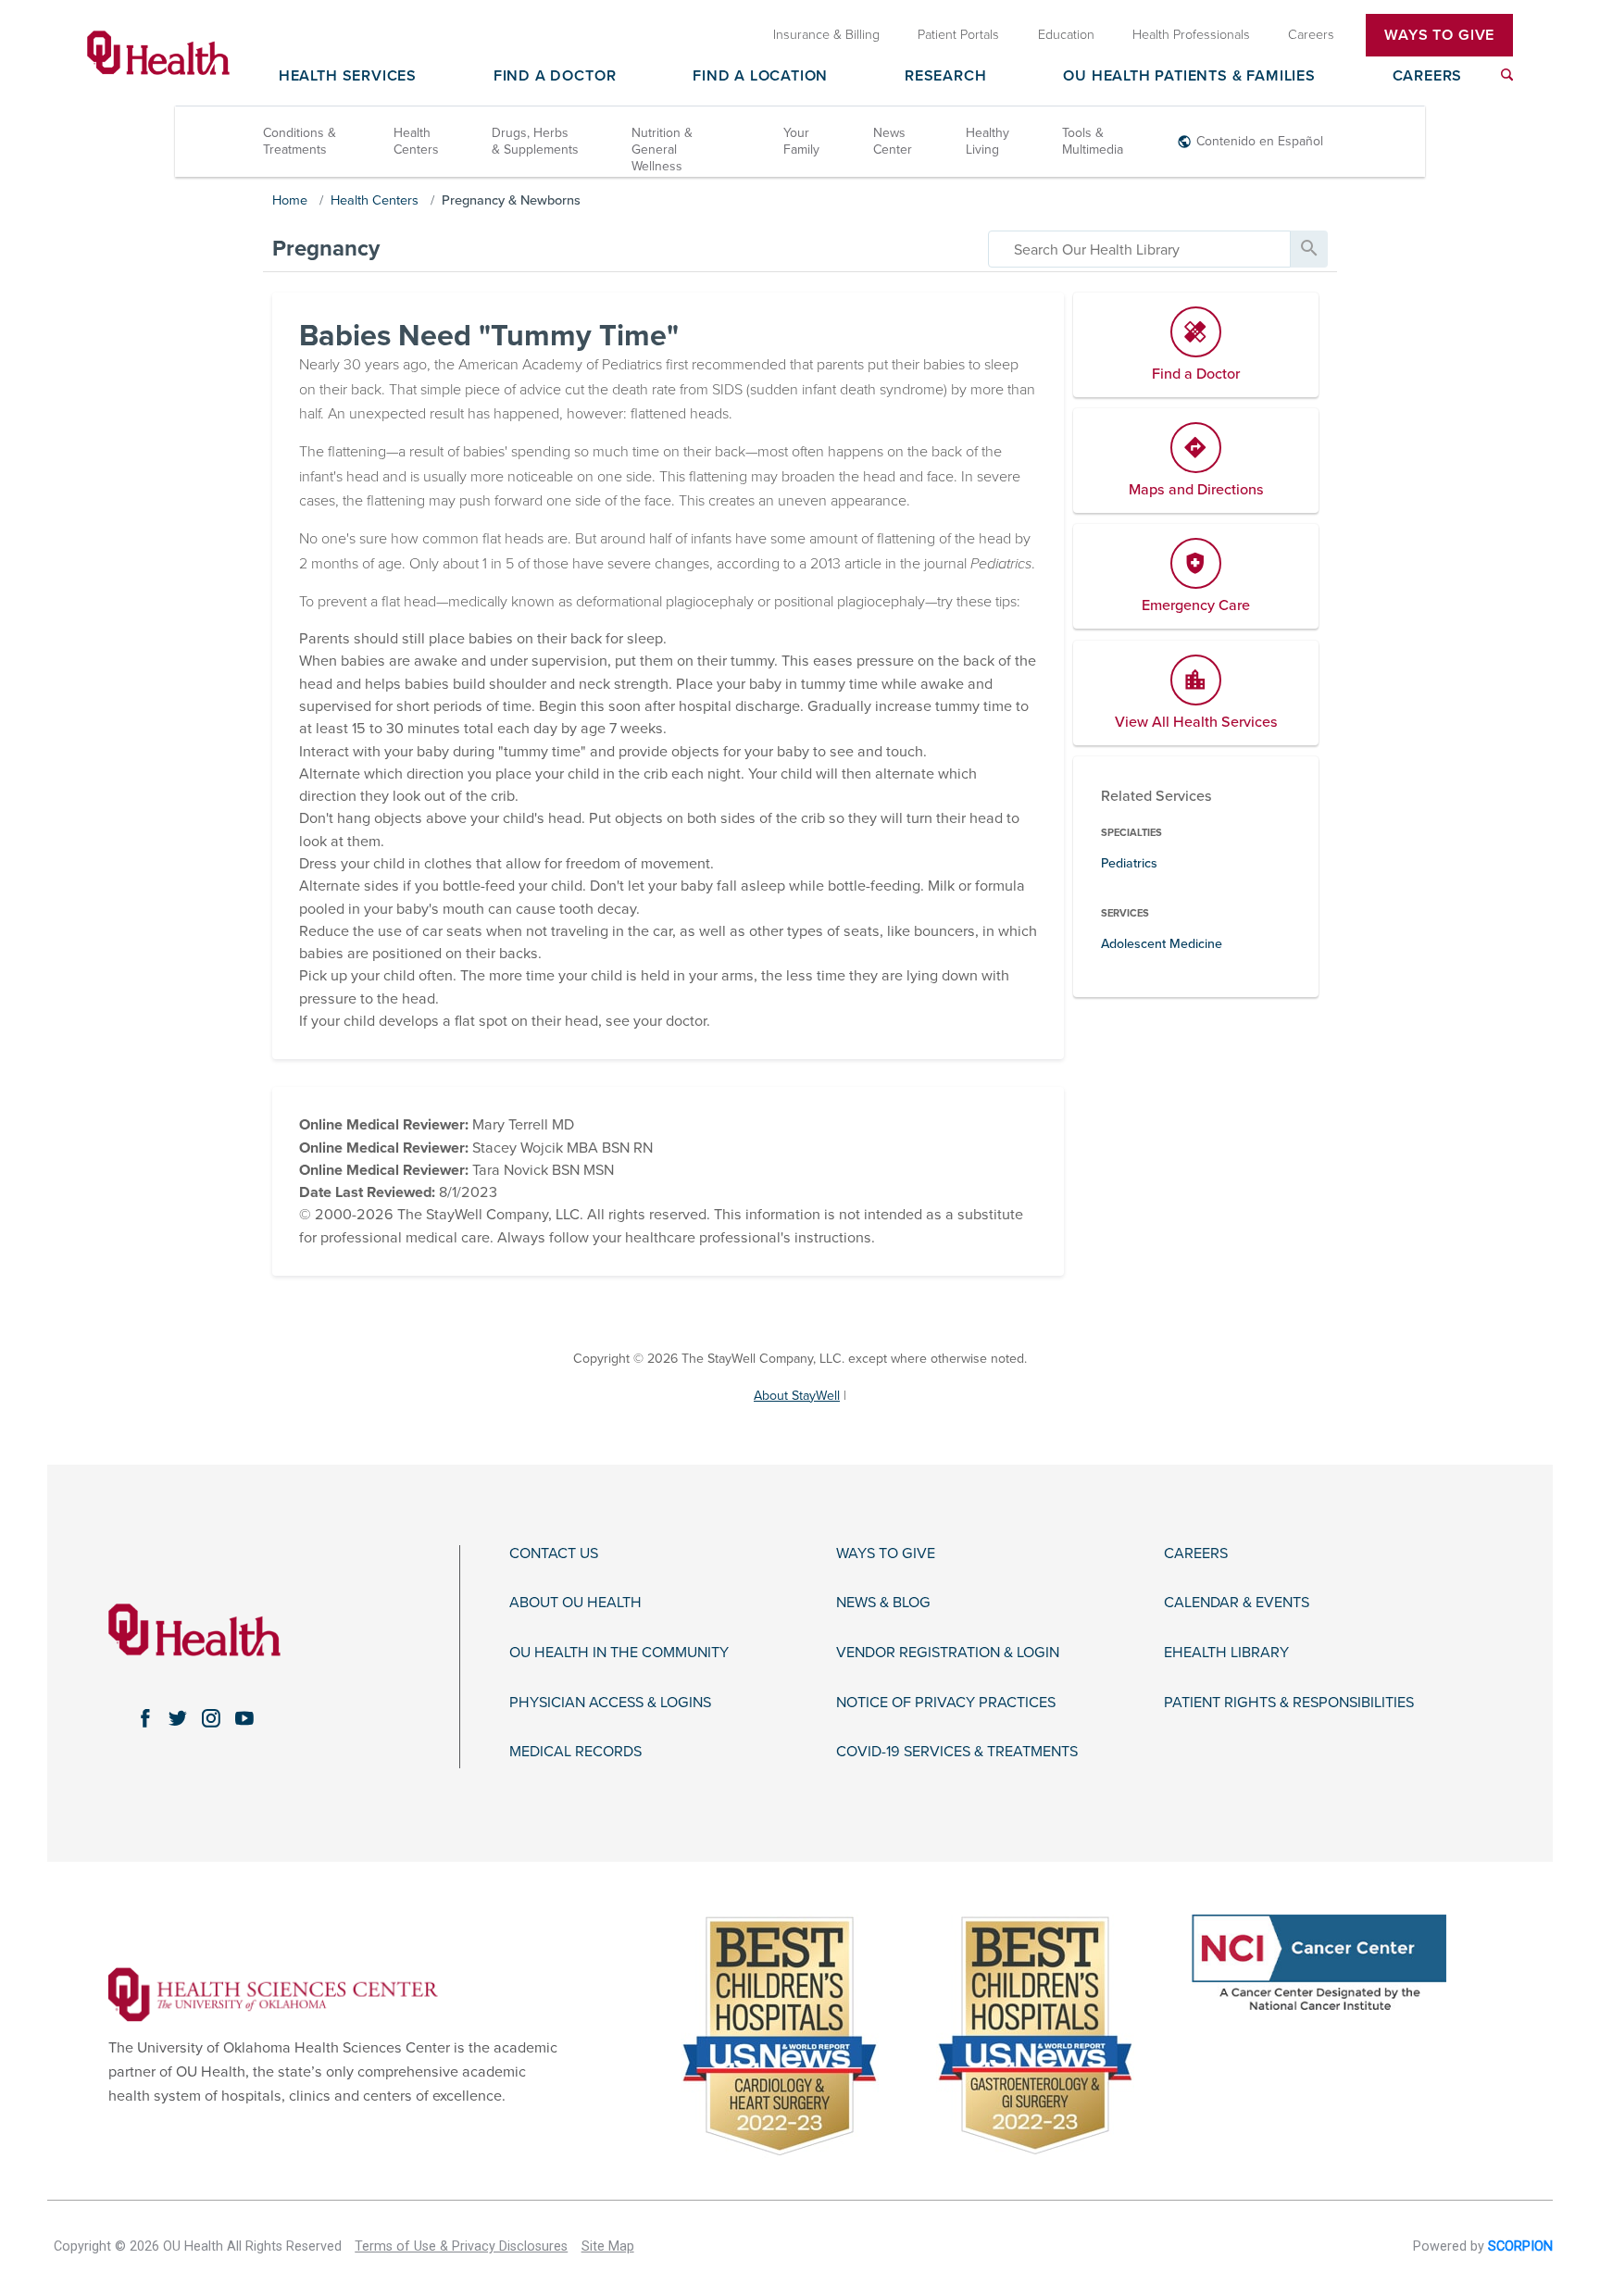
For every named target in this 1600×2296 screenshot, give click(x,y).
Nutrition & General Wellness (662, 150)
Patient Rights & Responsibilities (1289, 1703)
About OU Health (575, 1603)
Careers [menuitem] (1311, 35)
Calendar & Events (1237, 1603)
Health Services (348, 77)
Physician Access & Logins (610, 1703)
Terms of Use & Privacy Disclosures (461, 2246)
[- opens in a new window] (273, 1993)
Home (290, 200)
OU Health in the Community (619, 1653)
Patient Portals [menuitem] (958, 35)
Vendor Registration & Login (948, 1653)
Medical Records (575, 1752)
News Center (893, 141)
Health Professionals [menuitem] (1191, 35)
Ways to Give (886, 1554)
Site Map (608, 2246)
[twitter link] (178, 1718)
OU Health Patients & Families (1189, 77)
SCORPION (1520, 2246)
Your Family (801, 141)
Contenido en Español (1260, 141)
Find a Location (760, 77)
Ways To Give (1439, 35)
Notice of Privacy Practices (946, 1703)
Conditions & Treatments (300, 141)
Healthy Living (987, 141)
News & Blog (883, 1603)
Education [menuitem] (1066, 35)
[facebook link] (144, 1718)
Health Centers (416, 141)
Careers (1428, 77)
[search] (1139, 249)
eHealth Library (1226, 1653)
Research (945, 77)
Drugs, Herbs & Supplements (535, 141)
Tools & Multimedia (1093, 141)
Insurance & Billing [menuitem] (826, 35)
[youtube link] (244, 1718)
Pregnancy (326, 249)
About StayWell (797, 1396)
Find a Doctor (555, 77)
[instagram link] (211, 1718)
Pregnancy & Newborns (511, 200)
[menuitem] (1507, 75)
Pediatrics (1129, 863)
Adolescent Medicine (1162, 944)
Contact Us (554, 1554)
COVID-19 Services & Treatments (957, 1752)
